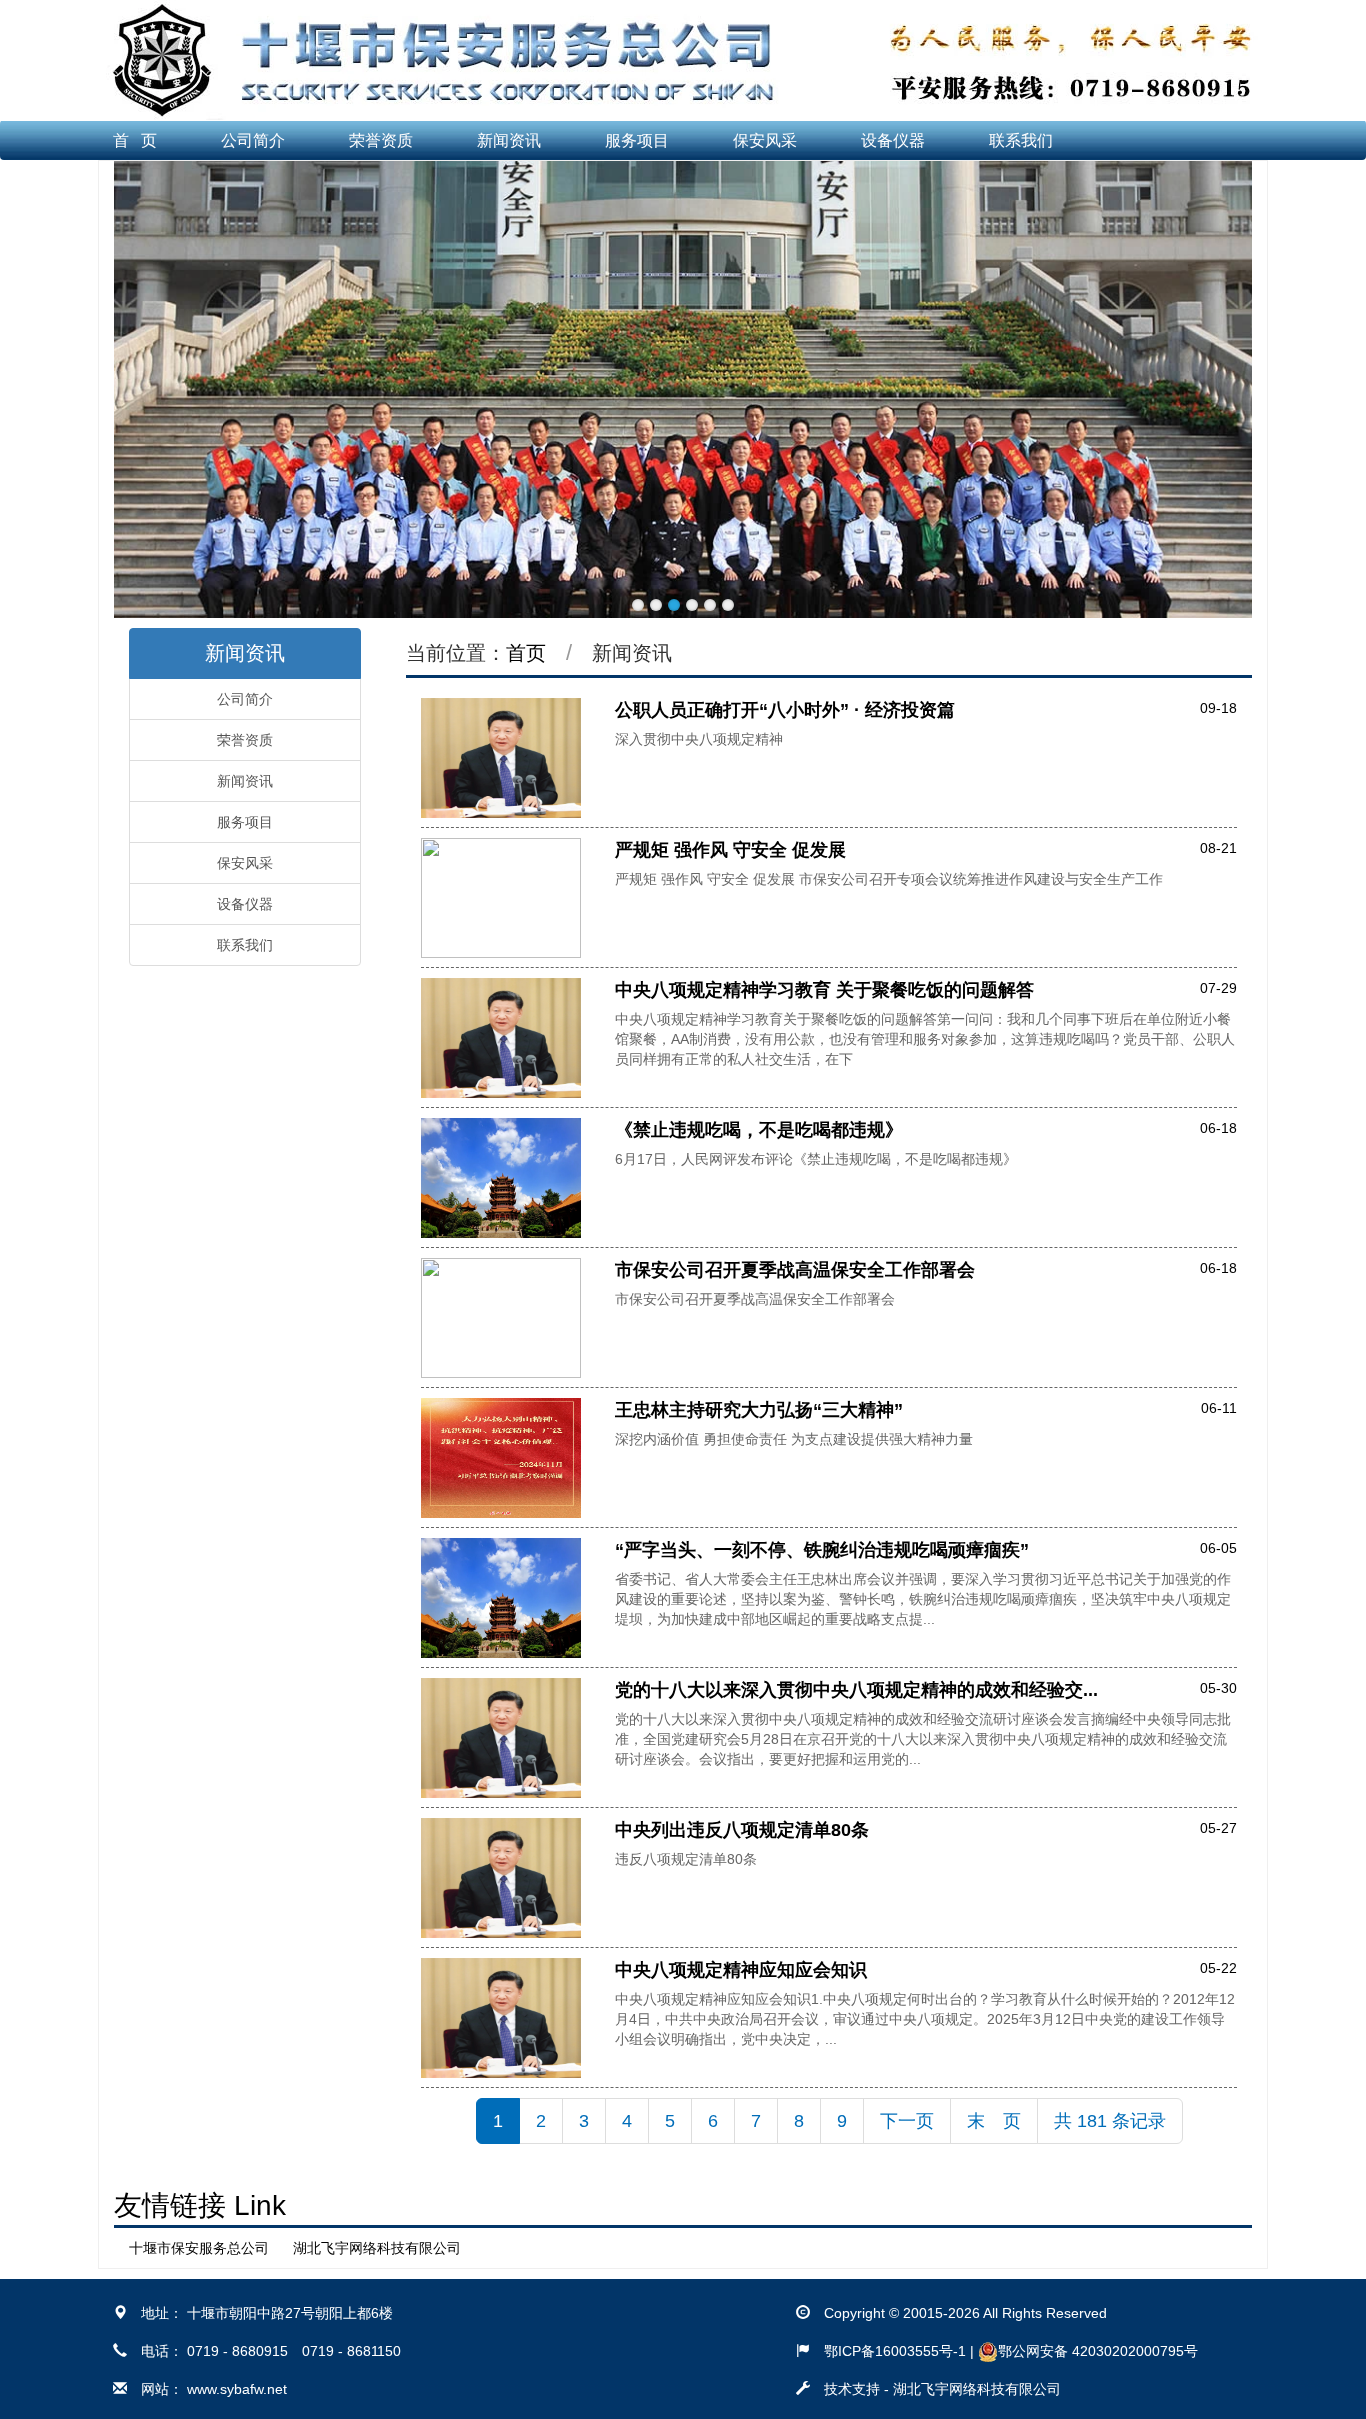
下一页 (907, 2121)
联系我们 (1021, 140)
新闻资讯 (509, 140)
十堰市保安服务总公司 (199, 2248)
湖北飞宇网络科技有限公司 (377, 2248)
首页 (526, 653)
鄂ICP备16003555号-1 (895, 2351)
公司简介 (253, 140)
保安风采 (765, 140)
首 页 (135, 140)
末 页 (994, 2121)
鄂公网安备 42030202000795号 (1098, 2351)
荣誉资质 (381, 140)
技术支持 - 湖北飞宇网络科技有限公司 (942, 2389)
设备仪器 (893, 140)
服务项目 (637, 140)
